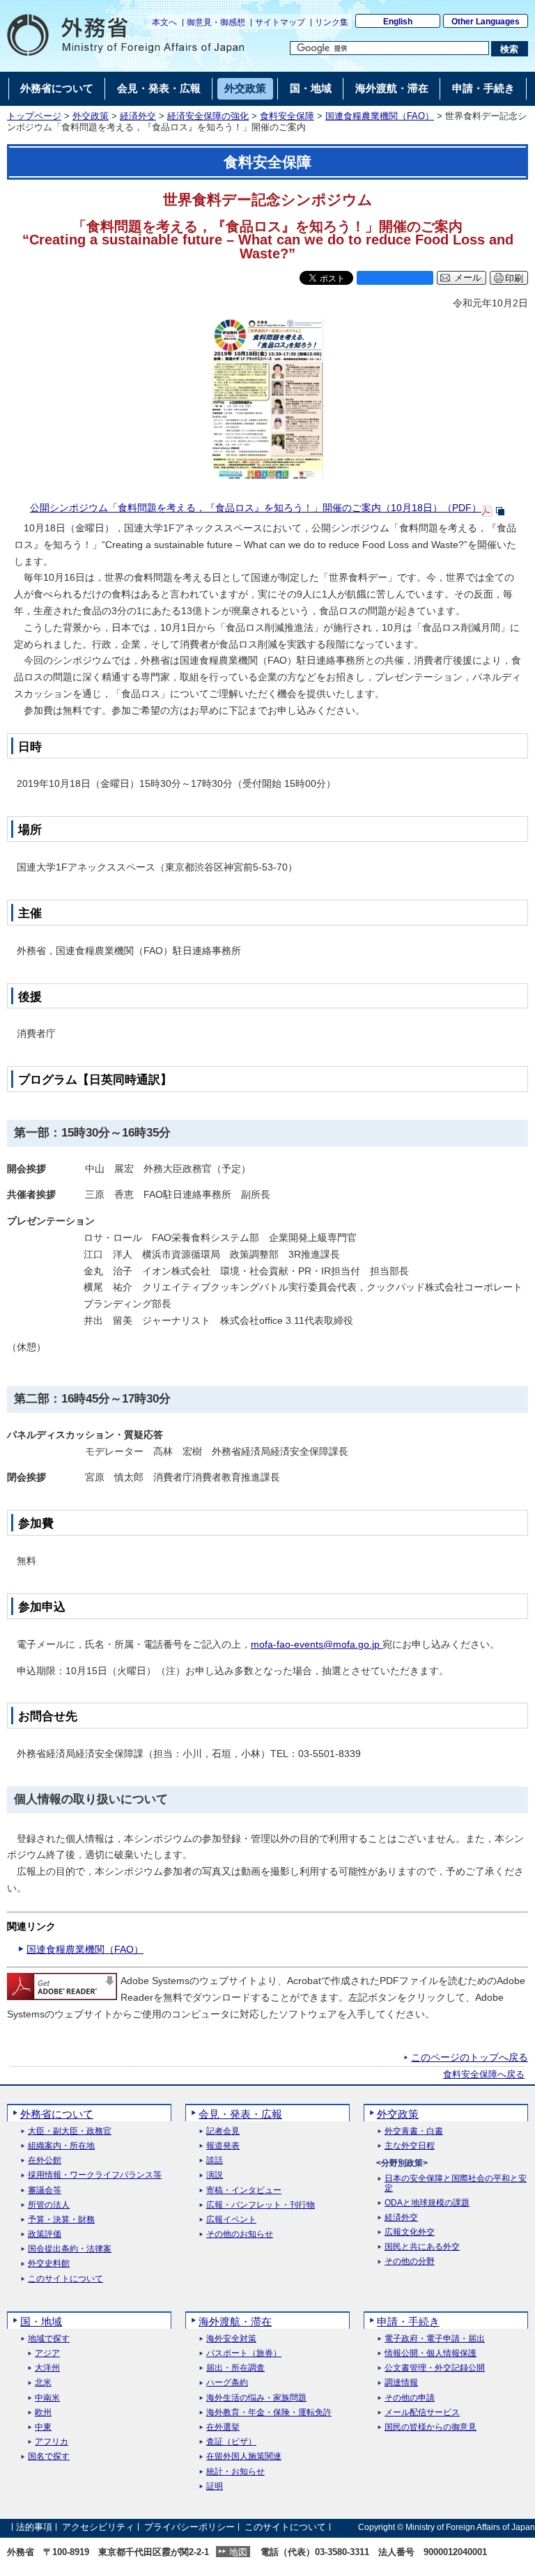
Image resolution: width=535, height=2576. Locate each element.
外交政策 (91, 116)
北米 (43, 2383)
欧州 (43, 2413)
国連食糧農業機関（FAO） (380, 116)
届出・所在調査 (235, 2368)
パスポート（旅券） (244, 2353)
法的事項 (34, 2527)
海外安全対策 (231, 2339)
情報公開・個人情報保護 (431, 2353)
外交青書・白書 (414, 2131)
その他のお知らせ (240, 2234)
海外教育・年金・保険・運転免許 (269, 2413)
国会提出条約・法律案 (70, 2249)
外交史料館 (49, 2264)
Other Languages (486, 22)
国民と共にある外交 (422, 2247)
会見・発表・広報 (240, 2114)
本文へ (164, 22)
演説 (215, 2175)
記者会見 (223, 2131)
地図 (238, 2552)
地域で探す (49, 2339)
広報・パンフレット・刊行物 (261, 2205)
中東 (43, 2427)
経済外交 (138, 116)
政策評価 (45, 2234)
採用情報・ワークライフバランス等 (95, 2175)
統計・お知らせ (235, 2472)
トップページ (34, 116)
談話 (215, 2161)
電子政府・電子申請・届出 (435, 2339)
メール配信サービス (422, 2413)
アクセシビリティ (98, 2527)
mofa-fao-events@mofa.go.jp (317, 1644)
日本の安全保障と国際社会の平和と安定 (456, 2183)
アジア (47, 2353)
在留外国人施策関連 (244, 2457)
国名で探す (49, 2457)
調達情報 (401, 2383)
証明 (215, 2487)
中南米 (47, 2398)
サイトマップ (280, 22)
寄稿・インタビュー (244, 2191)
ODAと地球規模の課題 (427, 2203)
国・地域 (41, 2321)
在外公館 (45, 2161)
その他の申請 (410, 2398)
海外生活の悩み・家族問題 (256, 2398)
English (398, 22)
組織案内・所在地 (61, 2146)
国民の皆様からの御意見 (431, 2427)
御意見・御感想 (216, 22)
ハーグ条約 (227, 2383)
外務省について (57, 2114)
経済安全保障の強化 (208, 116)
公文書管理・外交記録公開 (435, 2368)
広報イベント (231, 2220)
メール (468, 278)
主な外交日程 (410, 2146)
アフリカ (52, 2442)
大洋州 (47, 2368)
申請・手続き (408, 2321)
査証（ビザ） (231, 2442)
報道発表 (223, 2146)
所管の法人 (49, 2205)
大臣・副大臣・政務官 (70, 2131)
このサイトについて (65, 2279)
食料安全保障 (287, 116)
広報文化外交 (410, 2232)
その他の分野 (410, 2262)
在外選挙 (223, 2427)
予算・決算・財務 (61, 2220)
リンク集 (332, 22)
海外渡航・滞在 (235, 2321)
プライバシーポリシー (189, 2527)
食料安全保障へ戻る (484, 2075)
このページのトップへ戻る (470, 2057)
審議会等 (45, 2191)
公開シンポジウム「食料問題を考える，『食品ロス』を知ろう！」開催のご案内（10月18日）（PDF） (256, 508)
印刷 (514, 278)
